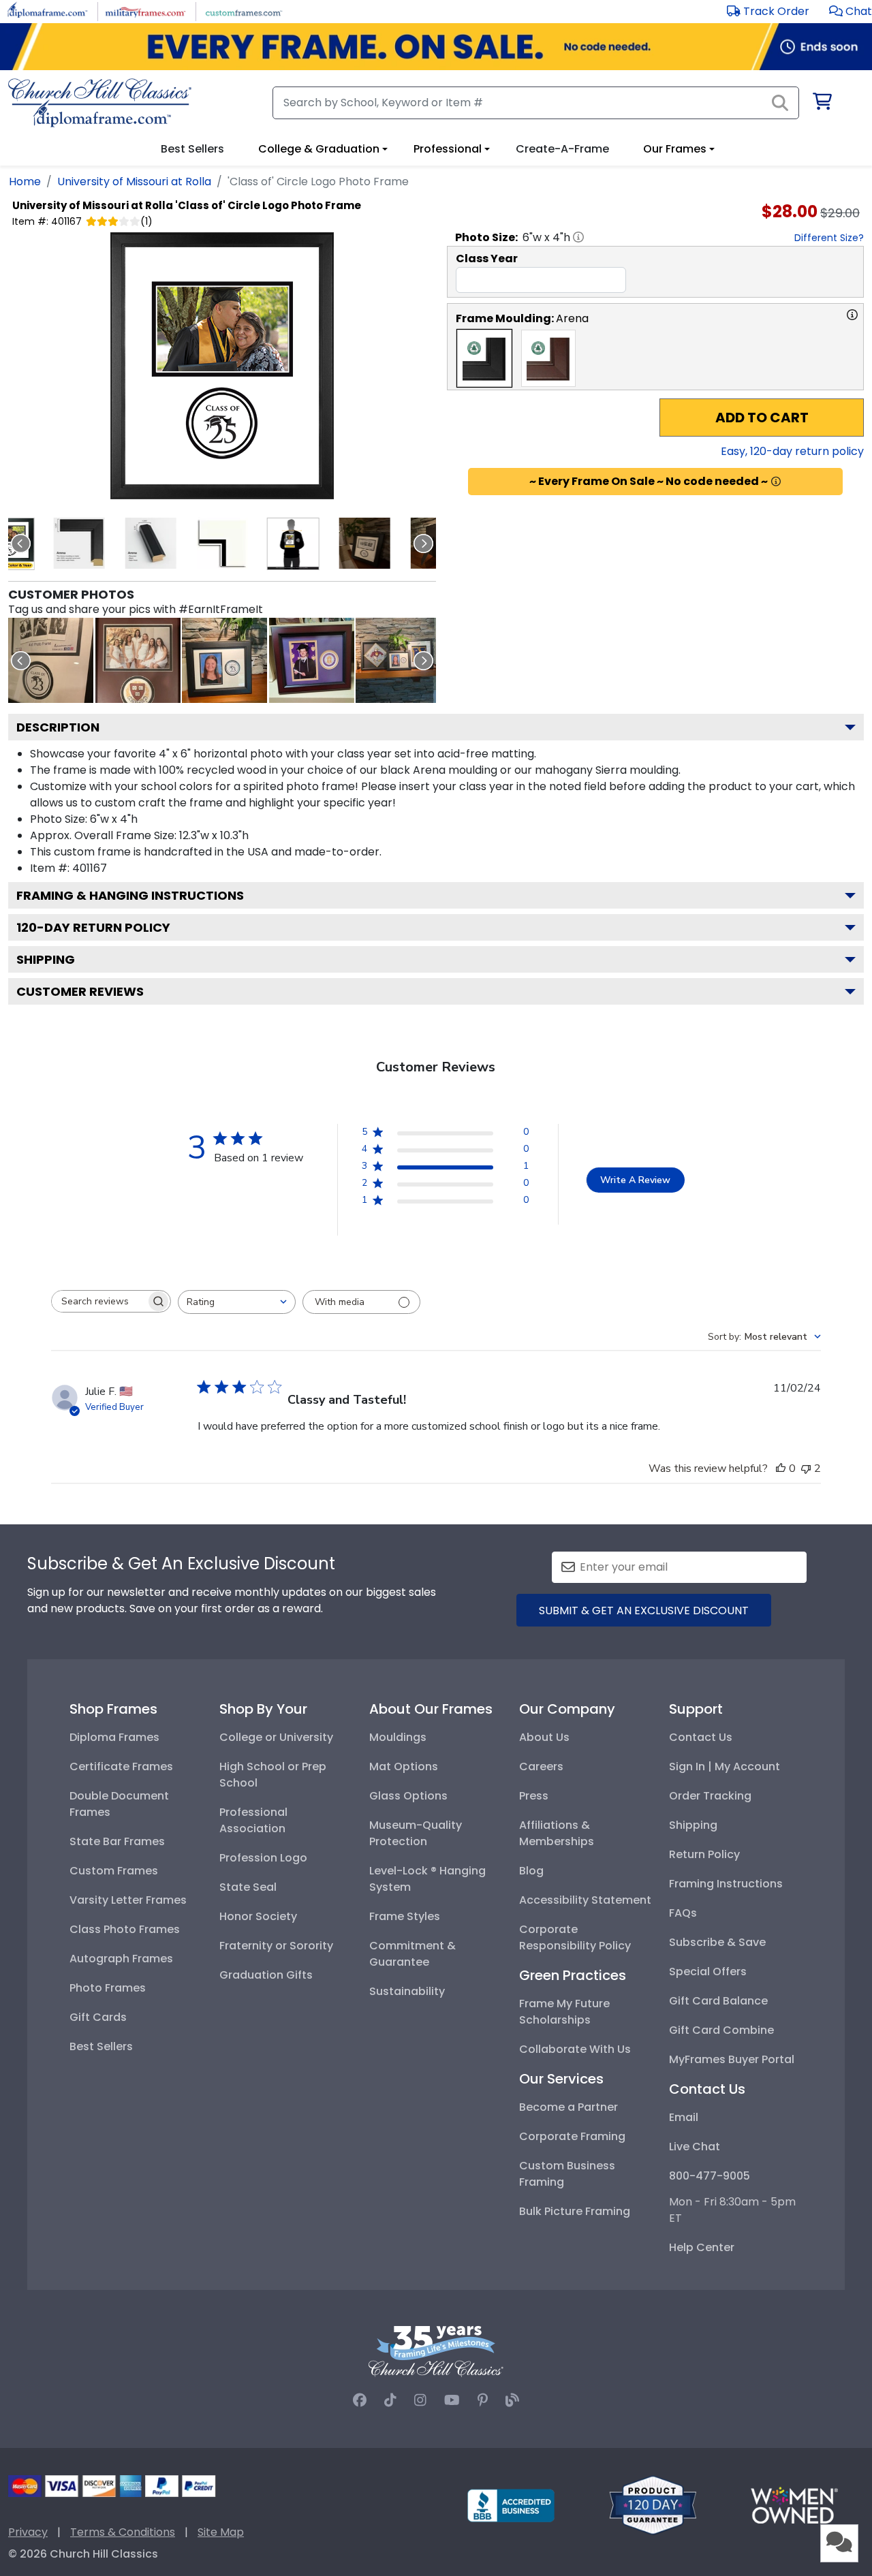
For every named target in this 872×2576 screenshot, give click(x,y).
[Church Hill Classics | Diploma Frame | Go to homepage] (100, 103)
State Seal (248, 1887)
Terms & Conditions (123, 2532)
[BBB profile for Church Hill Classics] (511, 2504)
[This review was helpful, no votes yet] (781, 1468)
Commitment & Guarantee (412, 1954)
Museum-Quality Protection (416, 1833)
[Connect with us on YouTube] (452, 2400)
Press (534, 1796)
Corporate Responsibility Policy (575, 1937)
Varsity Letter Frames (128, 1900)
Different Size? (829, 238)
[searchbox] (99, 1301)
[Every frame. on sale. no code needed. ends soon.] (436, 47)
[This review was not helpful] (806, 1468)
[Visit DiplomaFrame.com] (47, 11)
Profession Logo (263, 1858)
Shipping (46, 959)
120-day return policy (93, 927)
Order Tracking (710, 1796)
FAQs (683, 1913)
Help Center (702, 2247)
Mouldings (398, 1737)
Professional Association (253, 1820)
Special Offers (708, 1972)
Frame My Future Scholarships (564, 2012)
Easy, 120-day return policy (792, 451)
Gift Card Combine (721, 2030)
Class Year (487, 258)
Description (58, 727)
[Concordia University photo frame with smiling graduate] (312, 660)
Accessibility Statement (585, 1900)
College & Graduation (319, 149)
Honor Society (258, 1916)
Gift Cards (98, 2017)
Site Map (221, 2532)
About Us (544, 1737)
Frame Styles (405, 1916)
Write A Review (635, 1180)
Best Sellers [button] (192, 149)
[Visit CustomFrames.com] (244, 11)
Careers (541, 1766)
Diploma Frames (114, 1737)
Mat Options (404, 1766)
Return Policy (704, 1854)
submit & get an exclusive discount (644, 1611)
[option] (484, 358)
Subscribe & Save (717, 1942)
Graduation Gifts (266, 1975)
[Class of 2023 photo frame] (51, 660)
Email (684, 2117)
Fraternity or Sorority (276, 1946)
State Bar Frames (117, 1841)
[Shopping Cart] (821, 104)
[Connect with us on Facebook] (360, 2400)
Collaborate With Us (575, 2049)
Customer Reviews (80, 991)
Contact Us (701, 1737)
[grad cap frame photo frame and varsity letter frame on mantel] (398, 660)
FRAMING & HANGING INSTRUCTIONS (130, 895)
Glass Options (408, 1796)
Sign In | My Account (725, 1766)
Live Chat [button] (695, 2147)
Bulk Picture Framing (575, 2211)
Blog (531, 1871)
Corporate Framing (572, 2136)
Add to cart (762, 418)
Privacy (28, 2532)
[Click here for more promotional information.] (776, 482)
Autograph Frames (121, 1959)
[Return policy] (653, 2504)
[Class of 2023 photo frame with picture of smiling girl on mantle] (224, 660)
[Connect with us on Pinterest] (483, 2400)
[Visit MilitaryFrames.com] (145, 11)
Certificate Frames (121, 1766)
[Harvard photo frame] (138, 660)
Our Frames (675, 149)
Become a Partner (569, 2107)
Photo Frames (108, 1988)
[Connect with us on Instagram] (420, 2400)
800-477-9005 (710, 2176)
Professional (448, 149)
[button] (851, 11)
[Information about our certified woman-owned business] (794, 2504)
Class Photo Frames (125, 1929)
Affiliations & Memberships (557, 1833)
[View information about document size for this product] (578, 237)
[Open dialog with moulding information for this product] (852, 315)
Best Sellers (101, 2046)
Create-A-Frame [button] (562, 149)
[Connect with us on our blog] (512, 2400)
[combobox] (237, 1302)
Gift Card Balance (718, 2001)
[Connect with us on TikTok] (390, 2400)
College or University (276, 1737)
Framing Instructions (726, 1884)
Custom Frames (114, 1871)
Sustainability (407, 1991)
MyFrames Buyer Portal (732, 2059)
